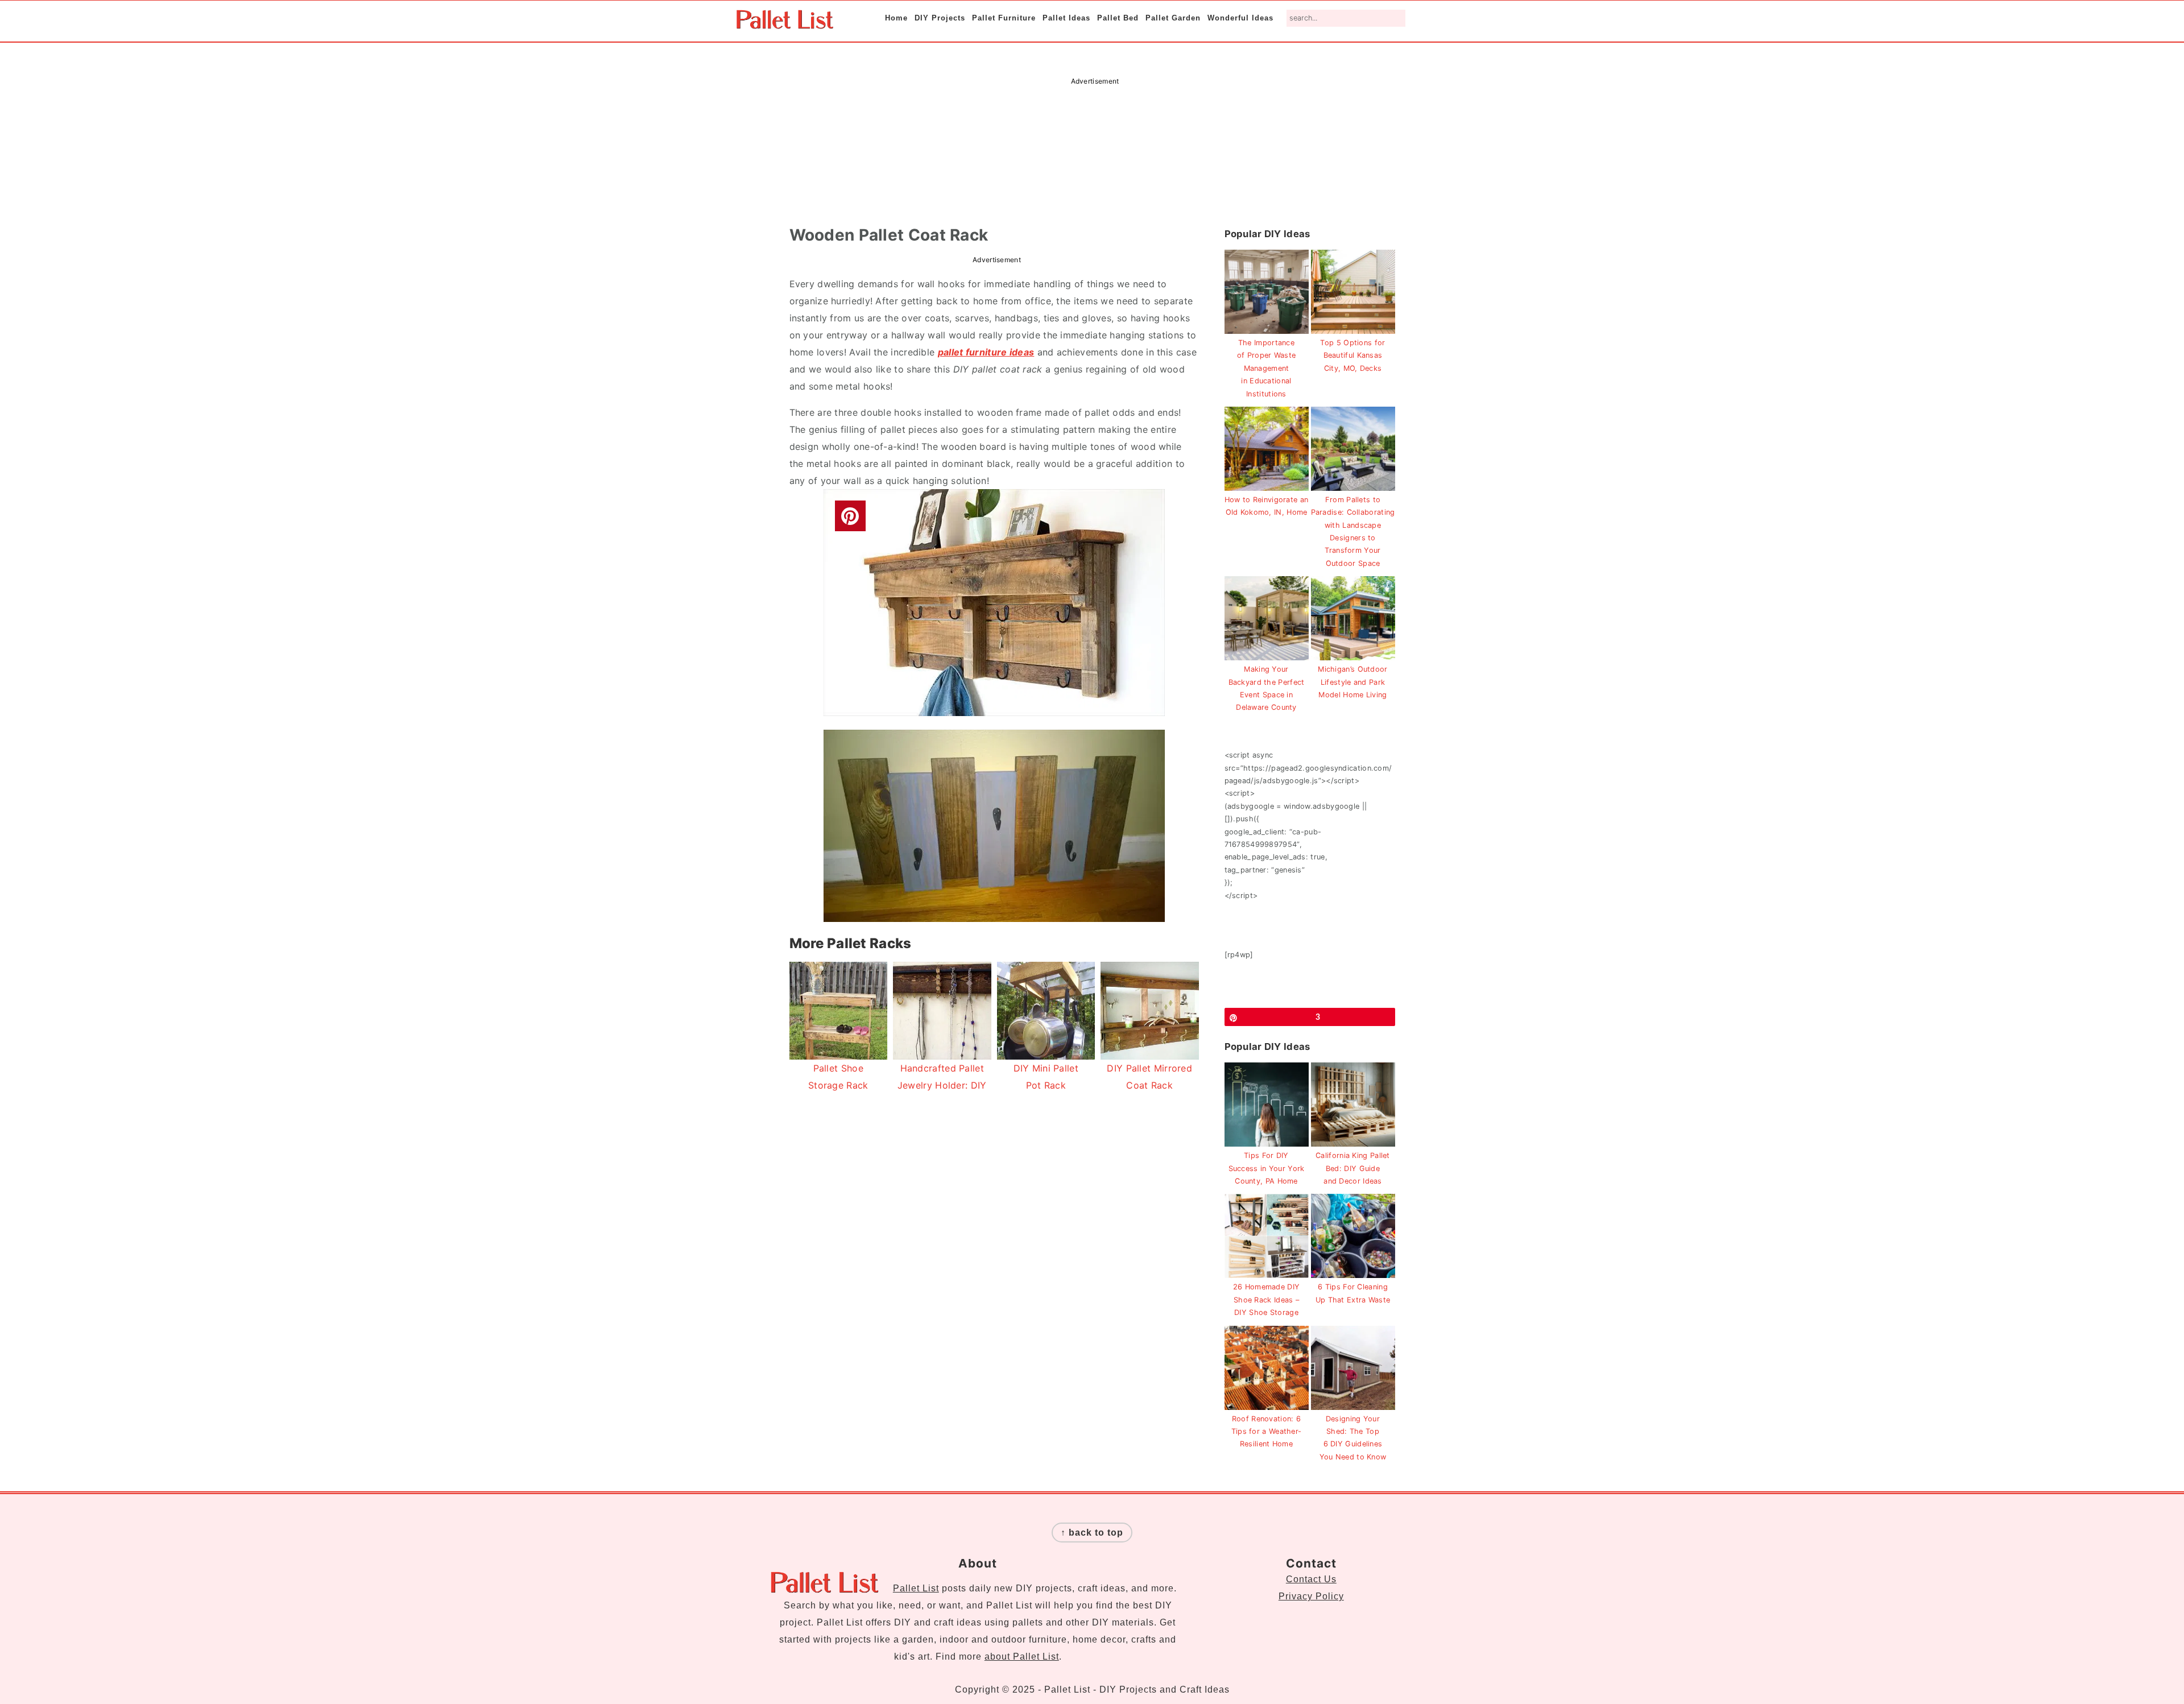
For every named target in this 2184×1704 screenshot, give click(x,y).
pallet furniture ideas (986, 352)
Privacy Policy (1311, 1596)
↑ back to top (1092, 1533)
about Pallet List (1022, 1657)
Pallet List (916, 1588)
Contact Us (1311, 1579)
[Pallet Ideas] (785, 23)
